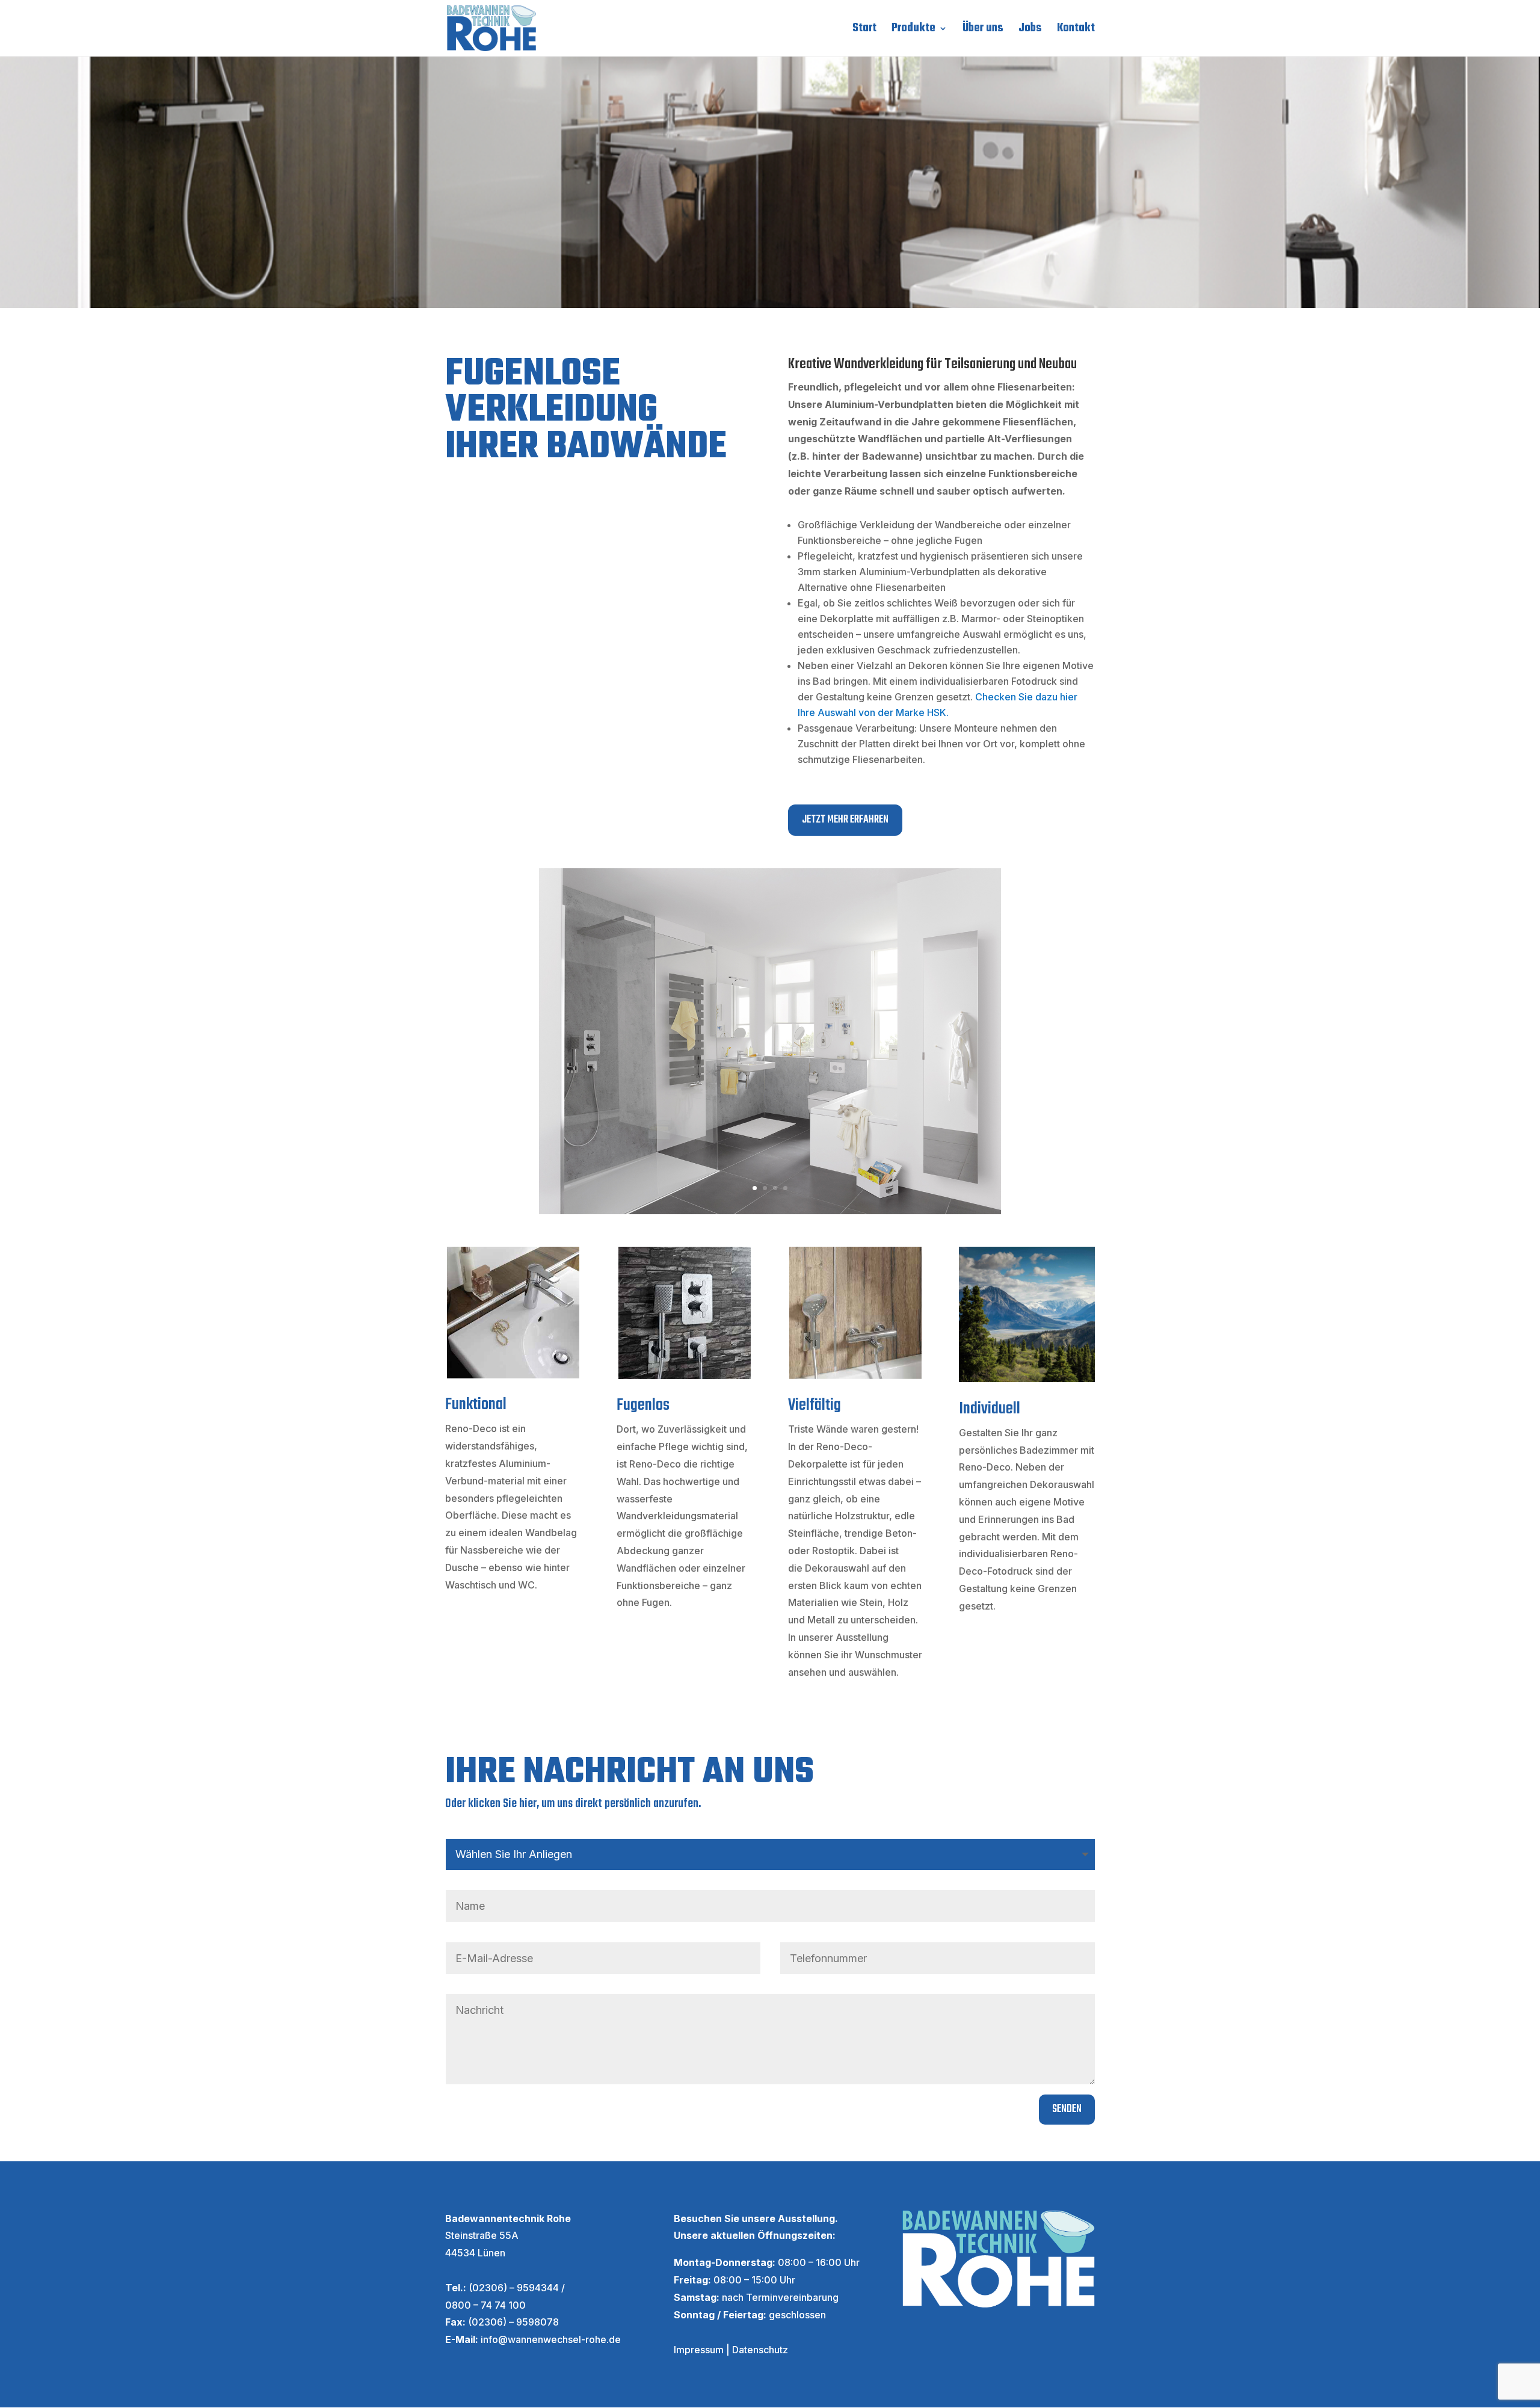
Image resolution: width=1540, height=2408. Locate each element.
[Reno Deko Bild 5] (770, 1211)
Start (864, 31)
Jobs (1030, 31)
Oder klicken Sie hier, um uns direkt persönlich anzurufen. (573, 1804)
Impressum (699, 2350)
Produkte (913, 31)
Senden (1067, 2109)
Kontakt (1076, 31)
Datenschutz (760, 2350)
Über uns (983, 31)
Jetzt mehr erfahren (845, 820)
